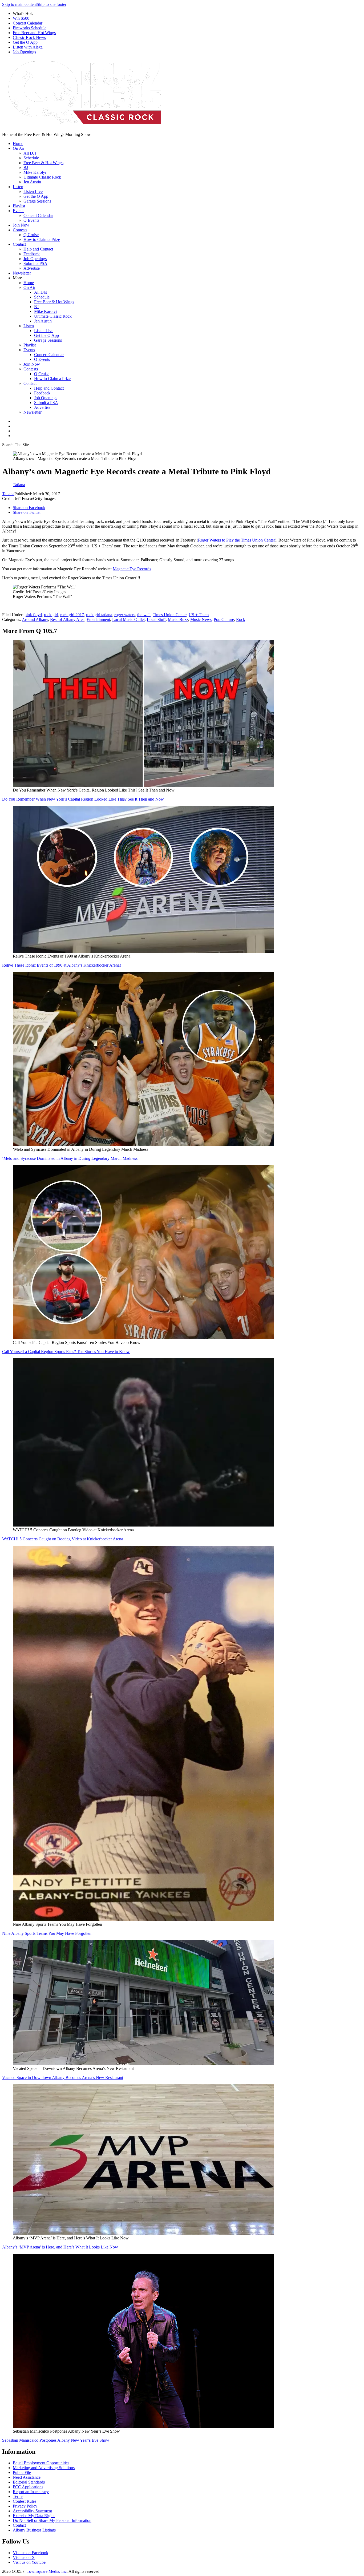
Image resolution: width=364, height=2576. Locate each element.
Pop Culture (224, 619)
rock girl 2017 (72, 615)
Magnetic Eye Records (132, 569)
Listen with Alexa (28, 47)
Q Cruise (31, 235)
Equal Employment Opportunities (41, 2463)
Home (18, 144)
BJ (26, 167)
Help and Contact (38, 249)
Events (19, 211)
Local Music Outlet (128, 619)
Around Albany (35, 619)
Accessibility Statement (32, 2511)
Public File (22, 2472)
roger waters (125, 615)
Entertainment (98, 619)
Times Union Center (170, 615)
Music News (201, 619)
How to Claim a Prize (42, 239)
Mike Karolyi (35, 172)
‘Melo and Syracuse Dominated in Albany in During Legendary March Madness (70, 1158)
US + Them (199, 615)
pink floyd (33, 615)
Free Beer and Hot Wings (34, 33)
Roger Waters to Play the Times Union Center (236, 540)
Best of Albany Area (67, 619)
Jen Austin (32, 182)
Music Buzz (178, 619)
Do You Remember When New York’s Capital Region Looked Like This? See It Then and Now (83, 799)
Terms (18, 2496)
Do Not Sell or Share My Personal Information (52, 2520)
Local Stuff (156, 619)
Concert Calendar (28, 23)
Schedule (31, 158)
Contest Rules (25, 2501)
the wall (144, 615)
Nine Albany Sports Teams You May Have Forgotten (47, 1933)
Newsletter (22, 273)
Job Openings (24, 52)
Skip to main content (19, 4)
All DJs (30, 153)
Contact (19, 244)
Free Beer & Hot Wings (43, 163)
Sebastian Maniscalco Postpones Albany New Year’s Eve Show (56, 2440)
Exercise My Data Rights (34, 2516)
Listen (18, 187)
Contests (20, 230)
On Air (19, 148)
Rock (241, 619)
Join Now (21, 225)
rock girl (51, 615)
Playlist (19, 206)
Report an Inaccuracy (31, 2492)
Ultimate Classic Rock (42, 177)
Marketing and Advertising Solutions (44, 2468)
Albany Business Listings (34, 2530)
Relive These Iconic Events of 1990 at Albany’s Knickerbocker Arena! (62, 965)
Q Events (31, 220)
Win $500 (21, 18)
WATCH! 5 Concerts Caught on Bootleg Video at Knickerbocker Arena (63, 1539)
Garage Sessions (37, 201)
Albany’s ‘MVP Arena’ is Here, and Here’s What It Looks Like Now (60, 2247)
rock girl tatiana (99, 615)
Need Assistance (27, 2477)
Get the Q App (25, 42)
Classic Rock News (29, 37)
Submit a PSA (35, 263)
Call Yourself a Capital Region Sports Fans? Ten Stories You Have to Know (66, 1352)
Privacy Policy (25, 2506)
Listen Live (33, 191)
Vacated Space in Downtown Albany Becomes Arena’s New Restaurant (63, 2078)
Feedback (32, 254)
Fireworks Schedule (30, 28)
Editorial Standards (29, 2482)
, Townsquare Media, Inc (46, 2571)
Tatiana (8, 494)
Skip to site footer (52, 4)
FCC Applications (28, 2487)
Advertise (32, 268)
